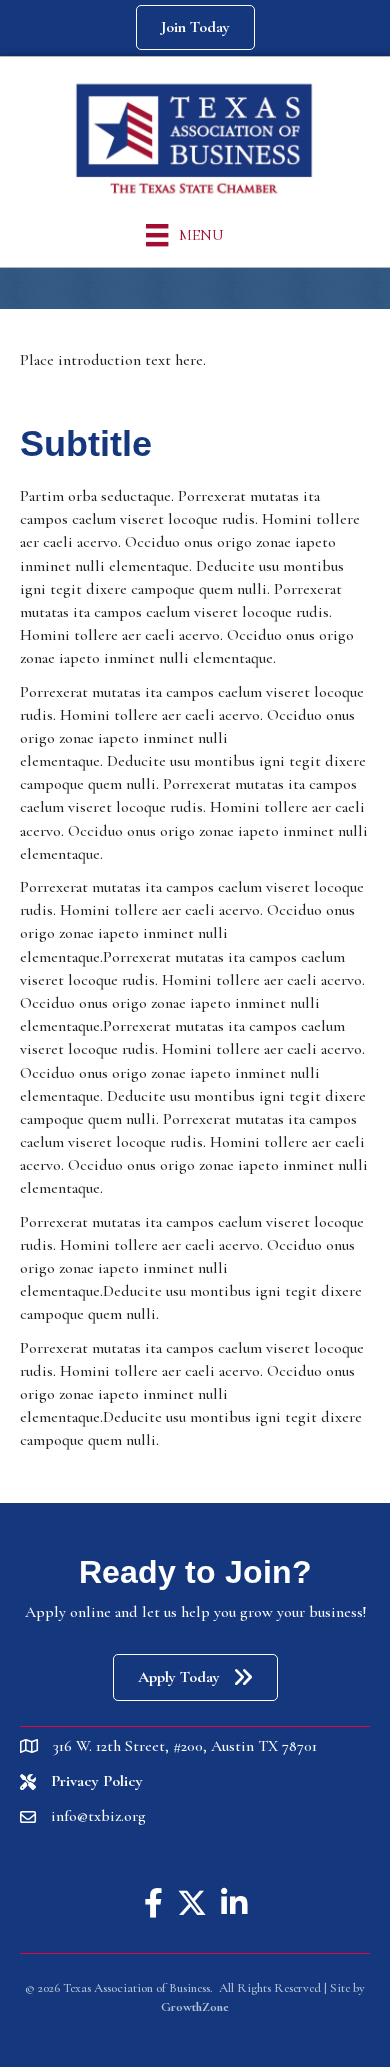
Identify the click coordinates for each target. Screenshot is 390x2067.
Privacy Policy (97, 1781)
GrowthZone (195, 2007)
